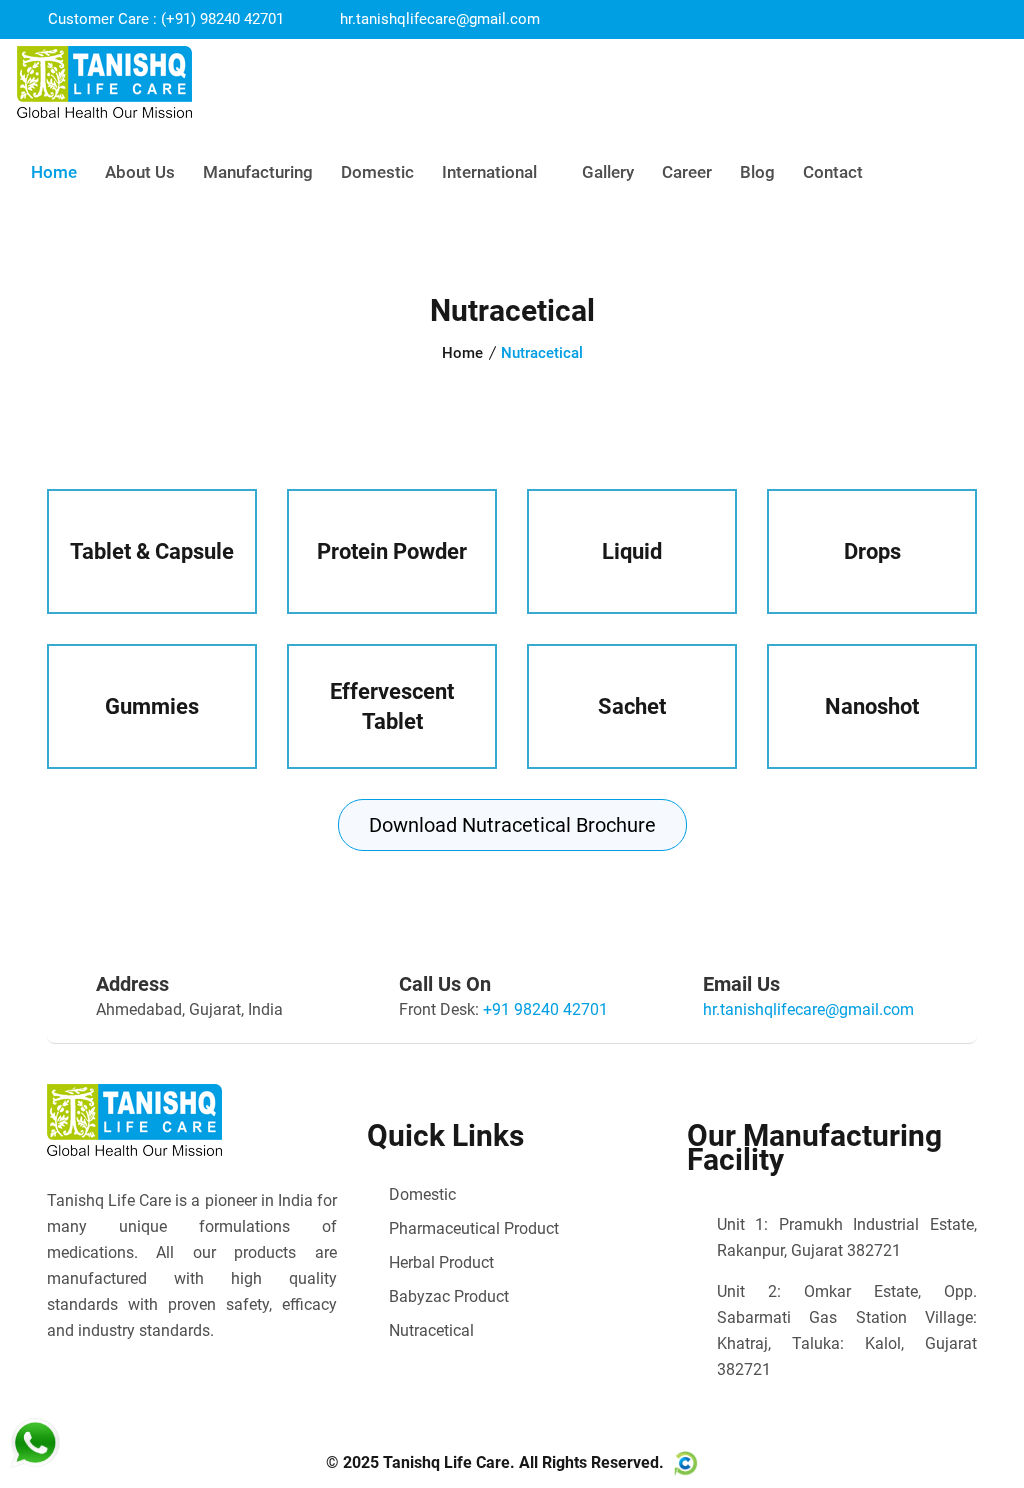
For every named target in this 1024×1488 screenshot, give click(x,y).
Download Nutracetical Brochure (512, 825)
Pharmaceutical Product (474, 1228)
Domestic (377, 172)
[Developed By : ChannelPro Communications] (683, 1463)
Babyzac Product (449, 1296)
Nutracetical (431, 1330)
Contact (833, 172)
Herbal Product (441, 1262)
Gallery (608, 172)
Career (687, 172)
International (491, 172)
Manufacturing (258, 172)
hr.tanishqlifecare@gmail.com (440, 19)
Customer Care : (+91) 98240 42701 (164, 19)
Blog (757, 172)
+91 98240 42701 (545, 1009)
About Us (140, 172)
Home (54, 172)
